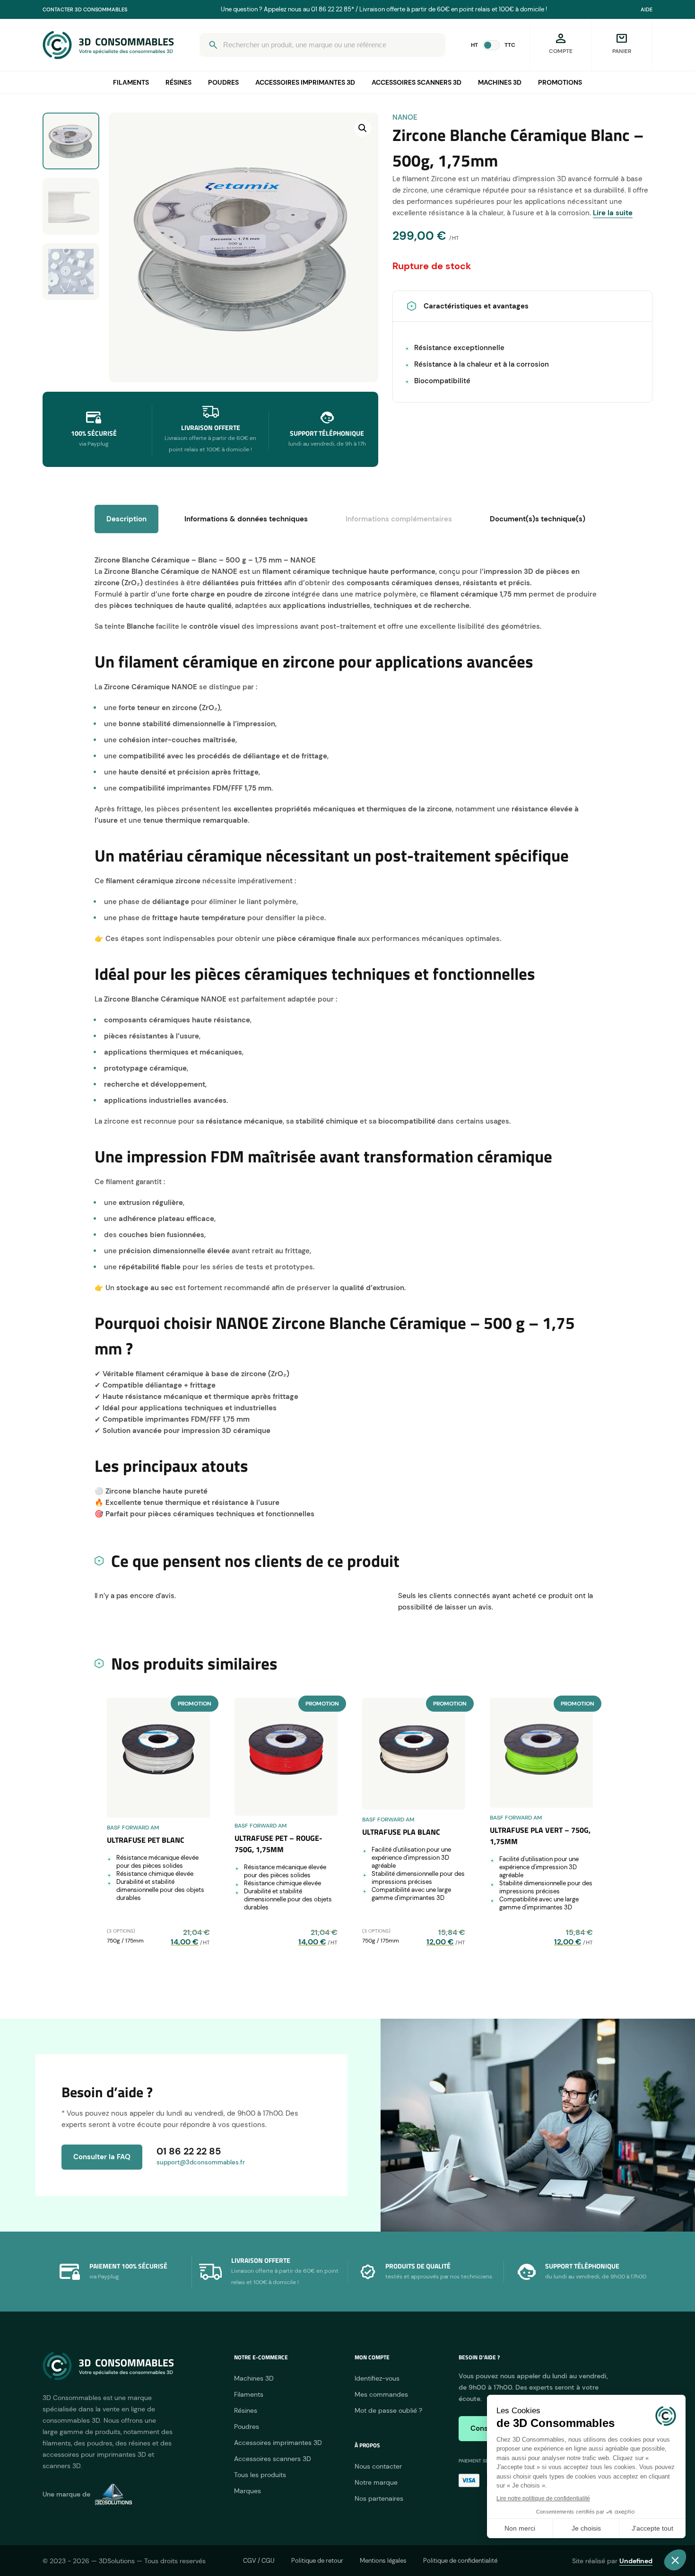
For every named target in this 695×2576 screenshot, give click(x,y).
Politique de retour (317, 2561)
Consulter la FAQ (102, 2157)
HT (474, 45)
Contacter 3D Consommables (85, 9)
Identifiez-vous (377, 2378)
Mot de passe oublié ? (388, 2410)
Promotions (560, 82)
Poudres (223, 82)
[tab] (399, 519)
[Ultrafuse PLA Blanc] (414, 1754)
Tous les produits (260, 2475)
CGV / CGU (259, 2561)
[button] (363, 128)
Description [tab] (126, 519)
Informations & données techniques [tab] (246, 519)
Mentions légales (383, 2561)
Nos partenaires (379, 2498)
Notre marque (376, 2482)
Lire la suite (613, 213)
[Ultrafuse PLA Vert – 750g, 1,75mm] (541, 1753)
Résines (178, 82)
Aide (647, 9)
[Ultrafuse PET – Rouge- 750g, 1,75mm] (286, 1757)
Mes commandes (381, 2394)
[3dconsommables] (108, 45)
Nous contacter (378, 2466)
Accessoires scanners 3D (417, 82)
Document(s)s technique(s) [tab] (538, 519)
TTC (510, 45)
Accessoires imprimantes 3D (305, 82)
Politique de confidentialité (460, 2561)
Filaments (131, 82)
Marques (248, 2491)
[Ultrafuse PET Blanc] (158, 1758)
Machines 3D (500, 82)
